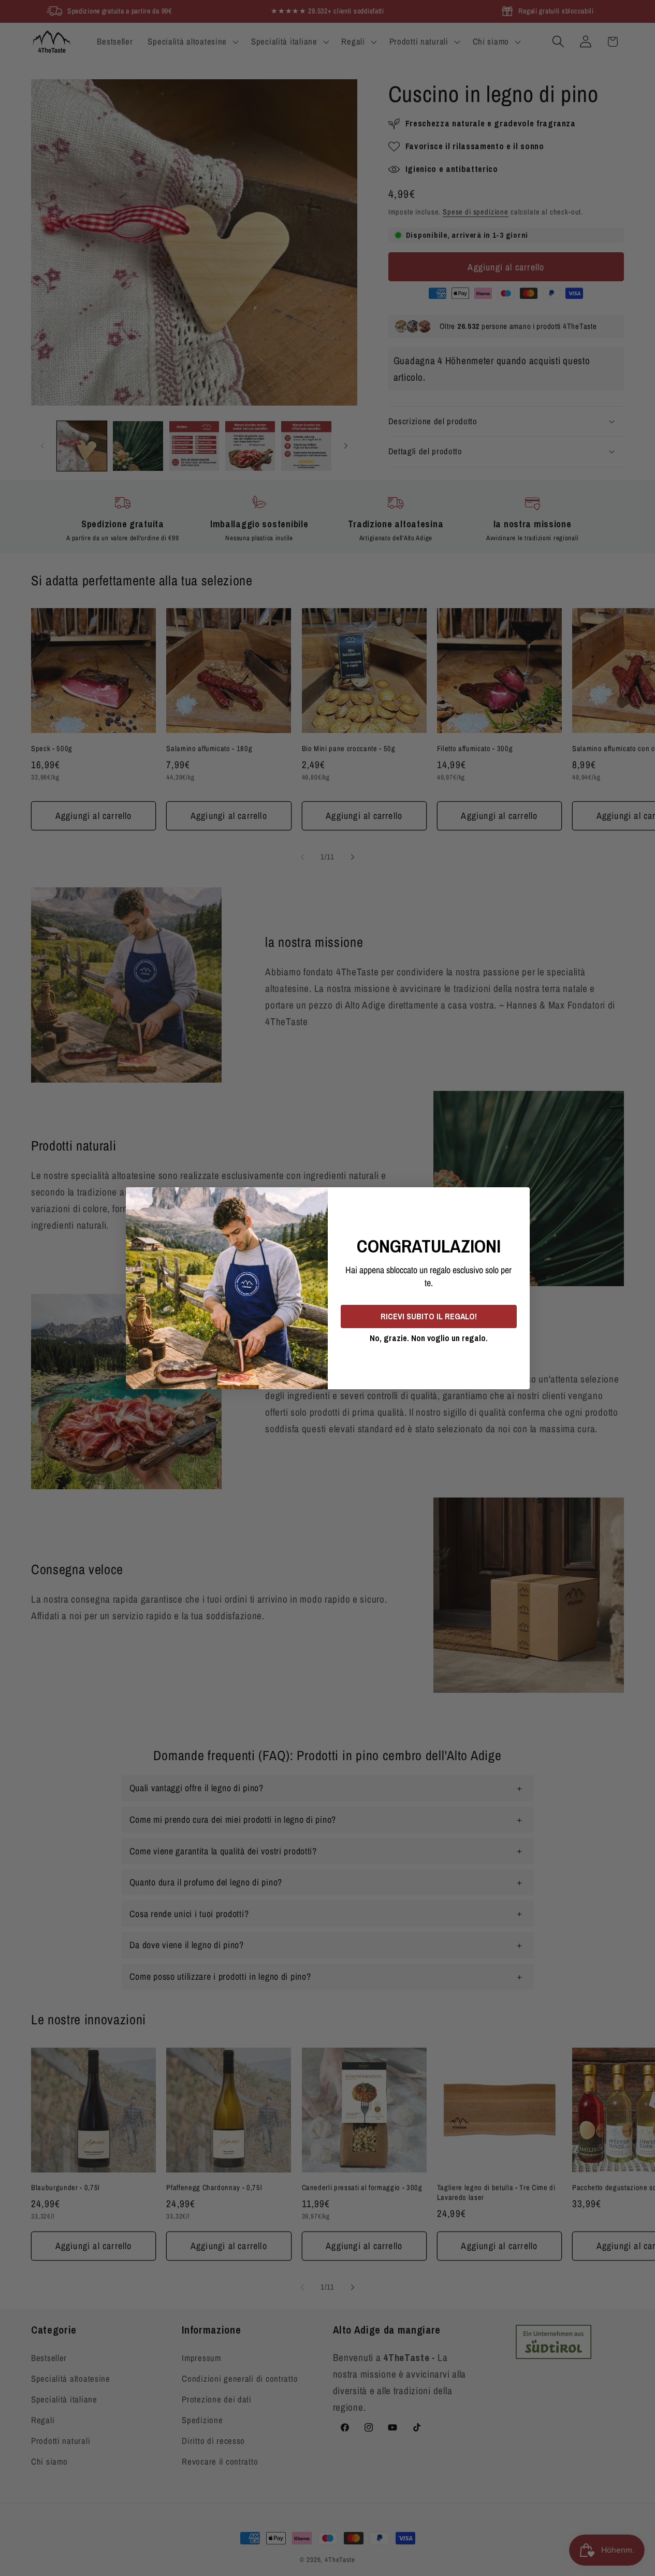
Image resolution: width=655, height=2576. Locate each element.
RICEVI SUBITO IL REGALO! (429, 1316)
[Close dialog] (518, 1199)
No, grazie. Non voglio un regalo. (429, 1338)
